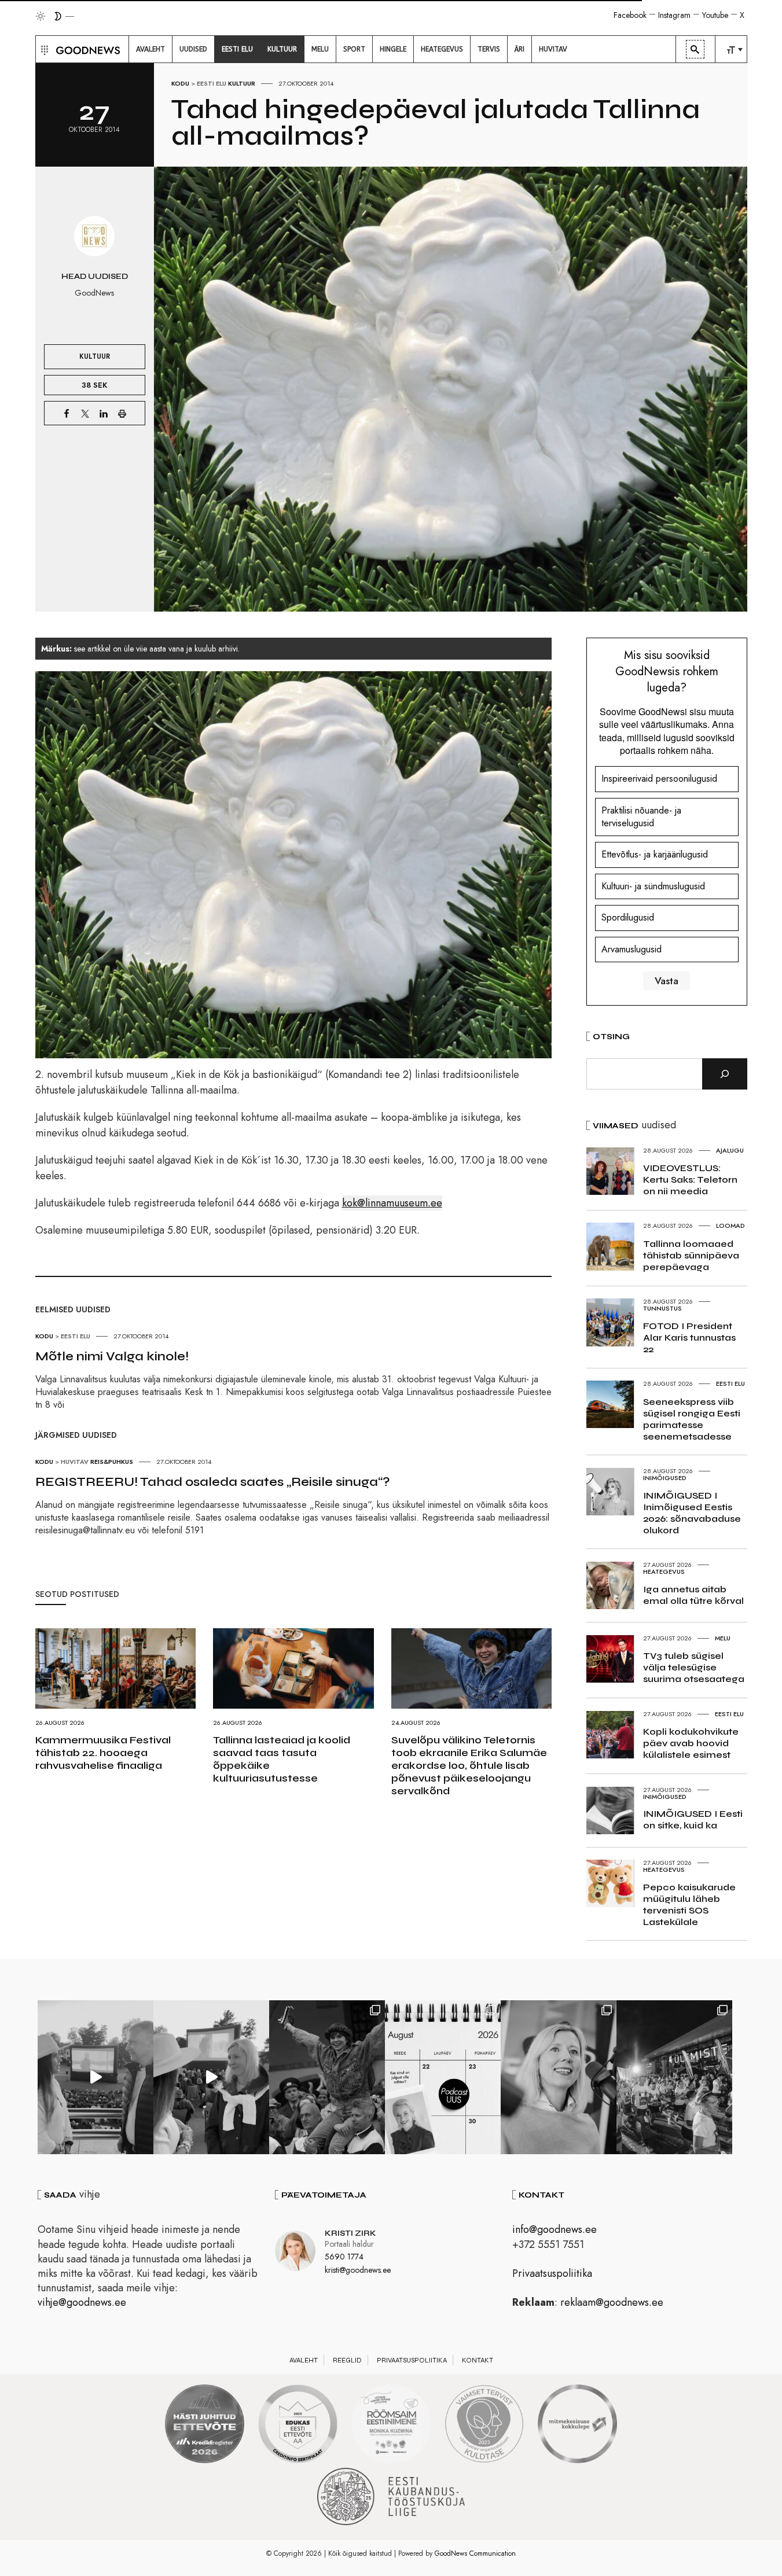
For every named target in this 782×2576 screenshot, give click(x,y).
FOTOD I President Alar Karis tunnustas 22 (689, 1337)
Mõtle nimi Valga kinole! (112, 1356)
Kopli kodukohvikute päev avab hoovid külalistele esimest (691, 1743)
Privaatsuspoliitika (552, 2273)
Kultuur (242, 83)
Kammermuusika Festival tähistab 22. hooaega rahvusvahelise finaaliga (103, 1753)
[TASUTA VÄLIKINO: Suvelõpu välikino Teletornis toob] (327, 2077)
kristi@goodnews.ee (358, 2270)
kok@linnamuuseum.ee (392, 1203)
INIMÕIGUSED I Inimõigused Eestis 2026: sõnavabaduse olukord (692, 1513)
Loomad (730, 1226)
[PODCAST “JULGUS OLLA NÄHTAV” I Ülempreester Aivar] (443, 2077)
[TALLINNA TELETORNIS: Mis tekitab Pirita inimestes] (96, 2077)
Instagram (674, 15)
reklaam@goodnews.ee (612, 2302)
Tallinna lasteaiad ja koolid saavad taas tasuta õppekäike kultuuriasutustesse (282, 1759)
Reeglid (347, 2360)
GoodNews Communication (475, 2553)
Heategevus (664, 1572)
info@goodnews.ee (555, 2229)
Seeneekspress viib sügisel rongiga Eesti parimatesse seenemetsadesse (692, 1419)
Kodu (180, 83)
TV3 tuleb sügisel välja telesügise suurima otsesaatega (694, 1667)
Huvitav (75, 1462)
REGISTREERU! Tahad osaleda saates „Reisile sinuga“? (213, 1482)
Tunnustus (662, 1308)
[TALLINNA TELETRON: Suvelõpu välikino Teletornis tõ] (211, 2077)
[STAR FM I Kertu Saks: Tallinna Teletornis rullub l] (559, 2077)
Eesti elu (212, 83)
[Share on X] (85, 413)
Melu (723, 1638)
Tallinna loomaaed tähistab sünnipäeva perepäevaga (691, 1255)
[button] (43, 49)
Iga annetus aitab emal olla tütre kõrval (693, 1595)
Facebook (630, 15)
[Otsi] (725, 1074)
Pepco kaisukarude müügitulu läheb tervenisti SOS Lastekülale (689, 1905)
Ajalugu (730, 1150)
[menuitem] (150, 49)
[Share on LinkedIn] (104, 413)
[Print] (122, 413)
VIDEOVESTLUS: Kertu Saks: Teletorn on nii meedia (690, 1180)
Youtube (715, 15)
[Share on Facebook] (67, 413)
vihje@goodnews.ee (82, 2302)
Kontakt (478, 2360)
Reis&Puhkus (112, 1462)
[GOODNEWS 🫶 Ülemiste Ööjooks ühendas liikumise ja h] (674, 2077)
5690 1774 (344, 2257)
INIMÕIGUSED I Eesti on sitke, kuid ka (693, 1819)
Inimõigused (665, 1478)
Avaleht (304, 2360)
